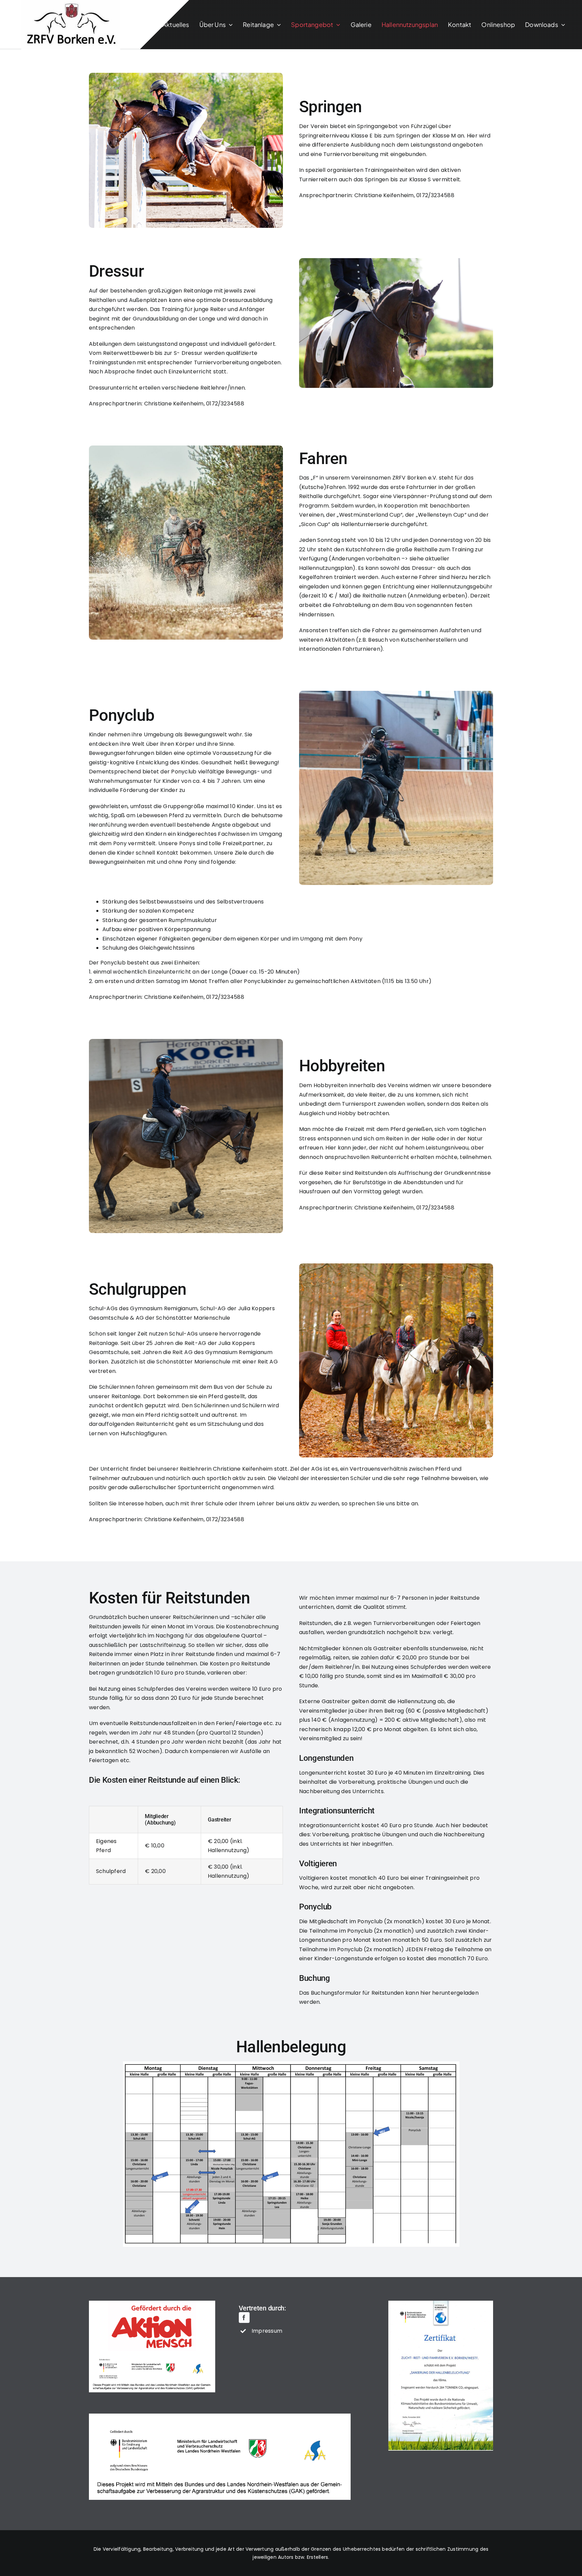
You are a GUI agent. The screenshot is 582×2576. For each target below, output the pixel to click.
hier (426, 1993)
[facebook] (244, 2318)
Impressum (267, 2331)
